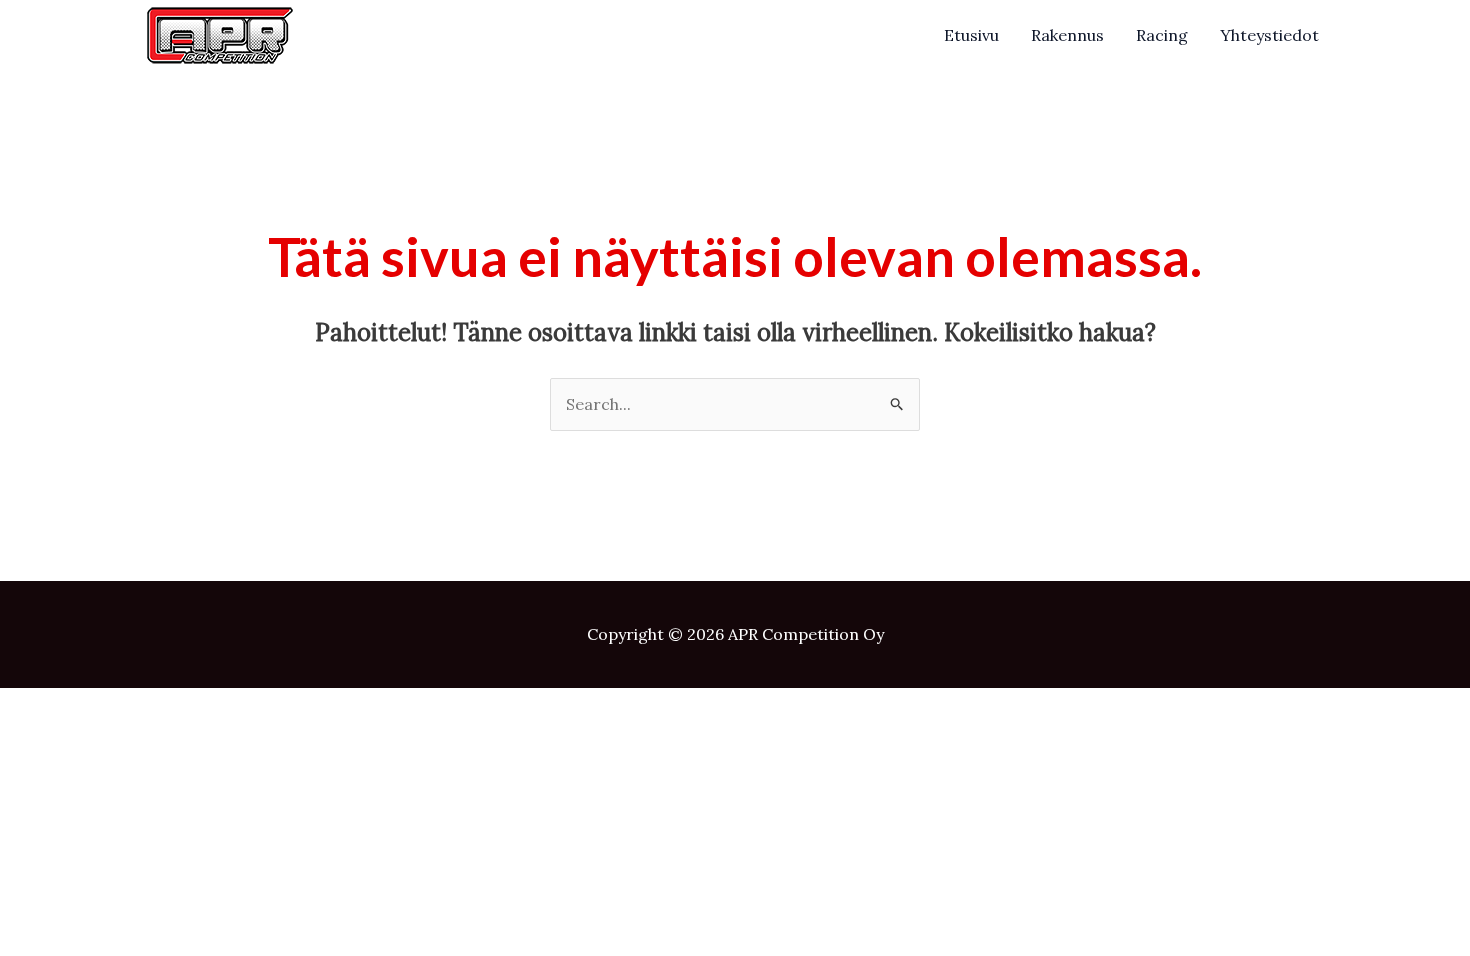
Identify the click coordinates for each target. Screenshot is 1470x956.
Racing (1162, 35)
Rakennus (1067, 35)
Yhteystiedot (1269, 35)
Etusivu (971, 35)
